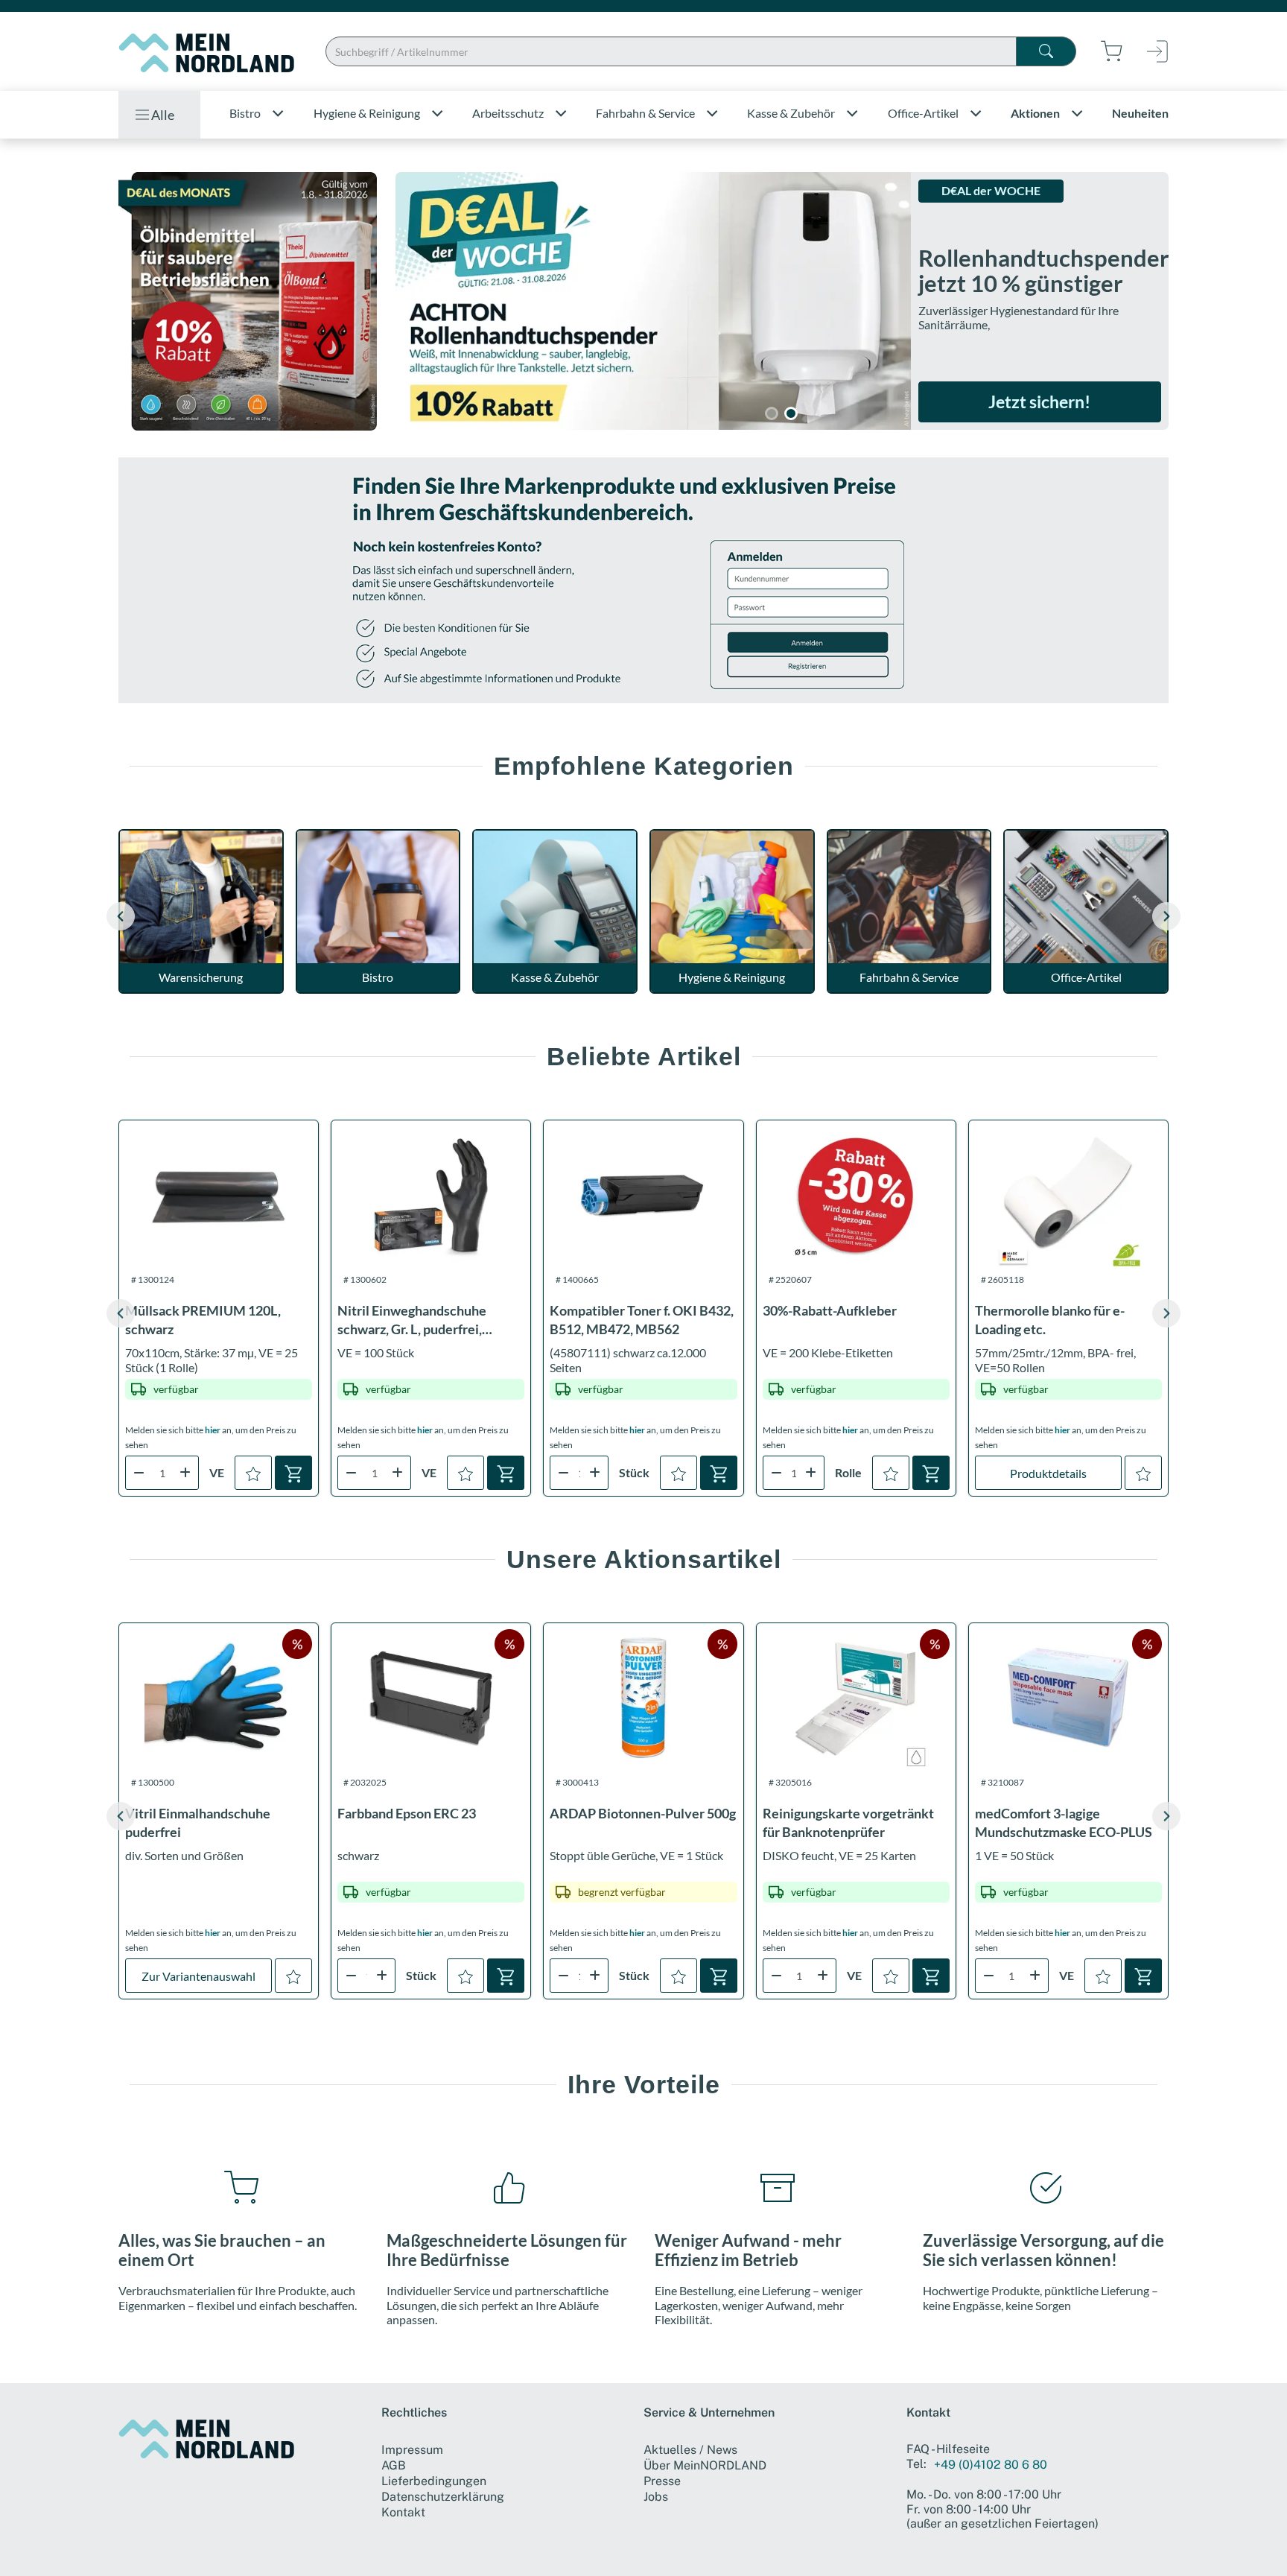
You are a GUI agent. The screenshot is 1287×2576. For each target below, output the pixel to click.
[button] (1166, 916)
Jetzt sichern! (1039, 402)
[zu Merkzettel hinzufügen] (253, 1473)
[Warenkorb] (293, 1473)
